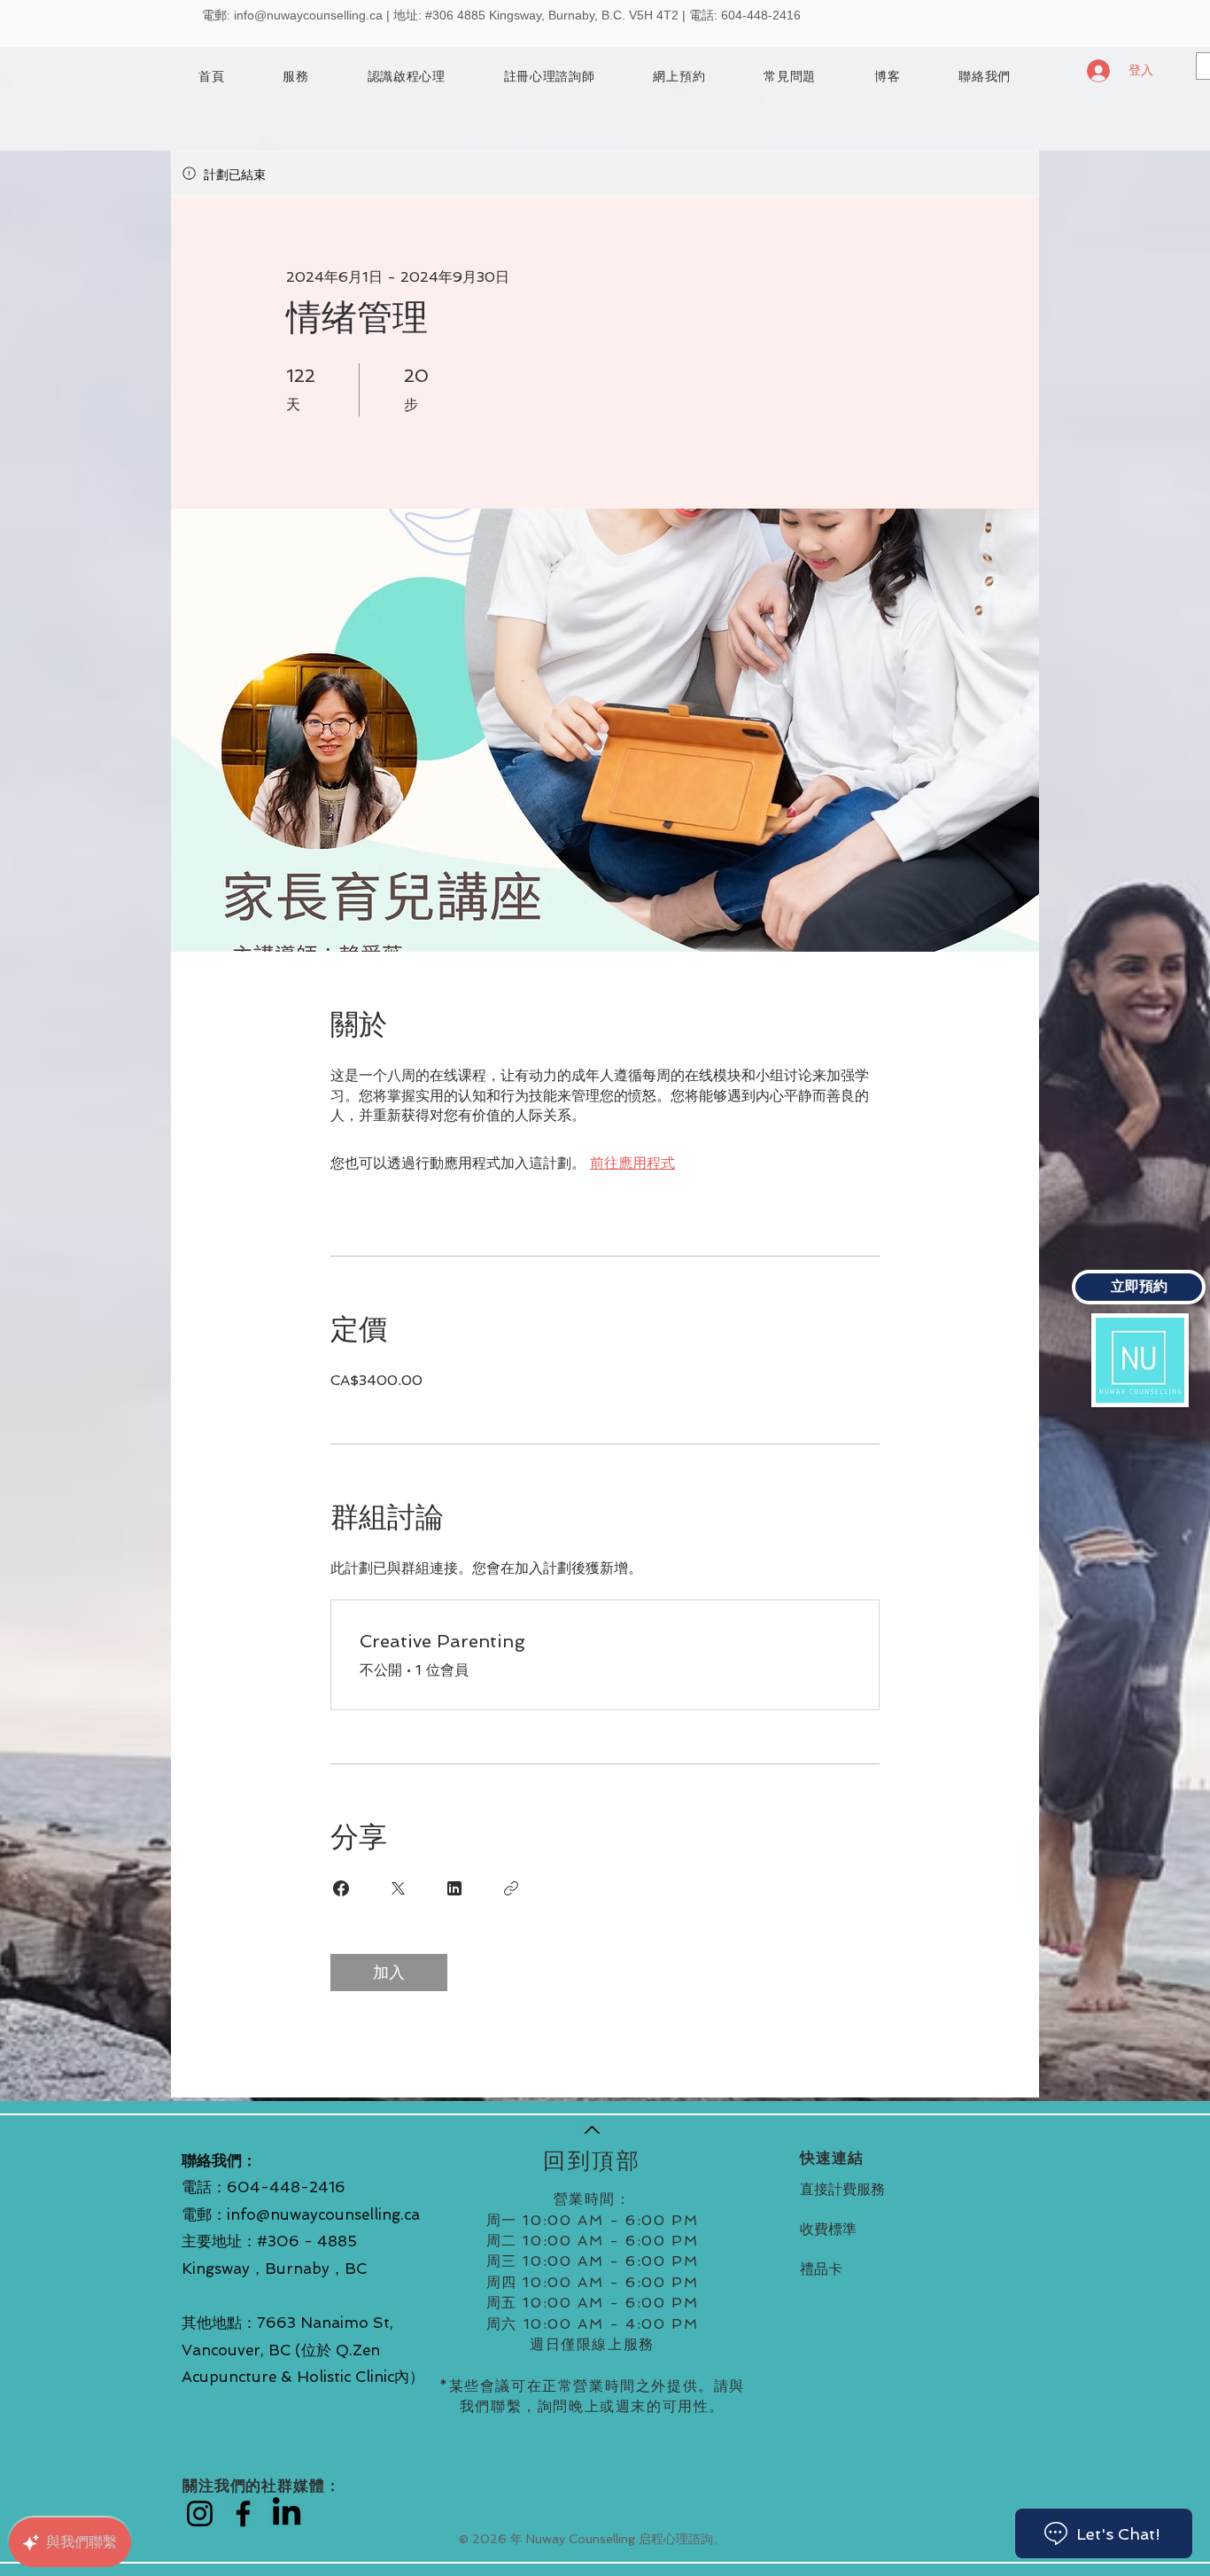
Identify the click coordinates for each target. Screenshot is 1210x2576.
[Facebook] (243, 2514)
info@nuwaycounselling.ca (308, 15)
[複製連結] (511, 1888)
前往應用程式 (632, 1163)
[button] (550, 77)
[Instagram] (200, 2514)
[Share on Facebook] (341, 1888)
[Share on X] (398, 1888)
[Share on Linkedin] (454, 1888)
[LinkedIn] (287, 2514)
